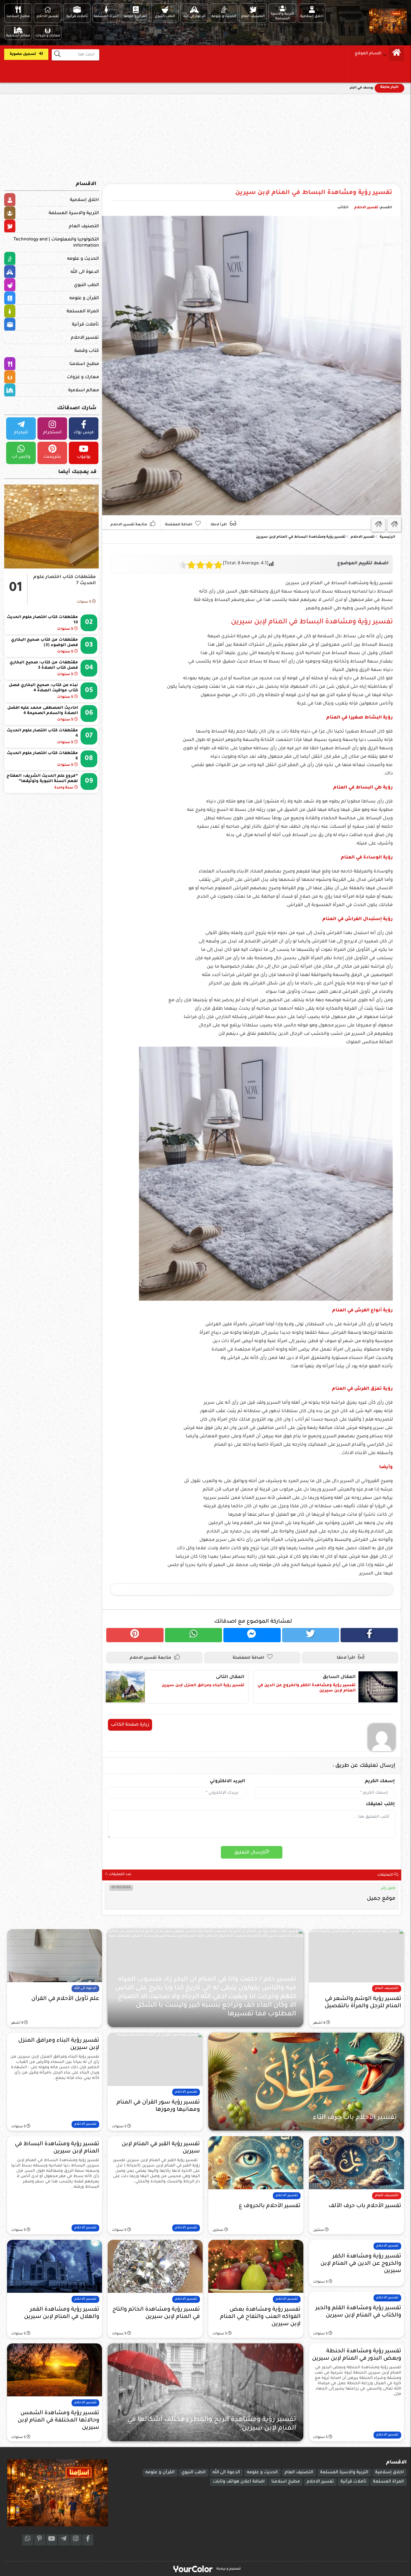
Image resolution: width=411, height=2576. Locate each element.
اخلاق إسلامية (84, 200)
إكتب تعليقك (380, 1804)
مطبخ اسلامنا (84, 364)
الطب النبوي (86, 285)
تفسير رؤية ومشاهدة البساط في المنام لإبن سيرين (314, 193)
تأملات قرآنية (85, 325)
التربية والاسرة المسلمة (74, 213)
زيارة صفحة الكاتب (130, 1725)
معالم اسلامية (84, 390)
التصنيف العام (84, 226)
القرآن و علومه (84, 298)
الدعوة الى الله (85, 272)
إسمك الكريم (380, 1781)
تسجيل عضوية (23, 54)
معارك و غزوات (83, 377)
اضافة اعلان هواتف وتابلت (239, 2482)
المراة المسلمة (83, 312)
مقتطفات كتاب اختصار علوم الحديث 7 (65, 580)
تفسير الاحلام (366, 208)
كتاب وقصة (87, 351)
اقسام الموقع (368, 54)
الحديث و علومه (83, 259)
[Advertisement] (206, 136)
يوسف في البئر (362, 88)
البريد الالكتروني (227, 1781)
